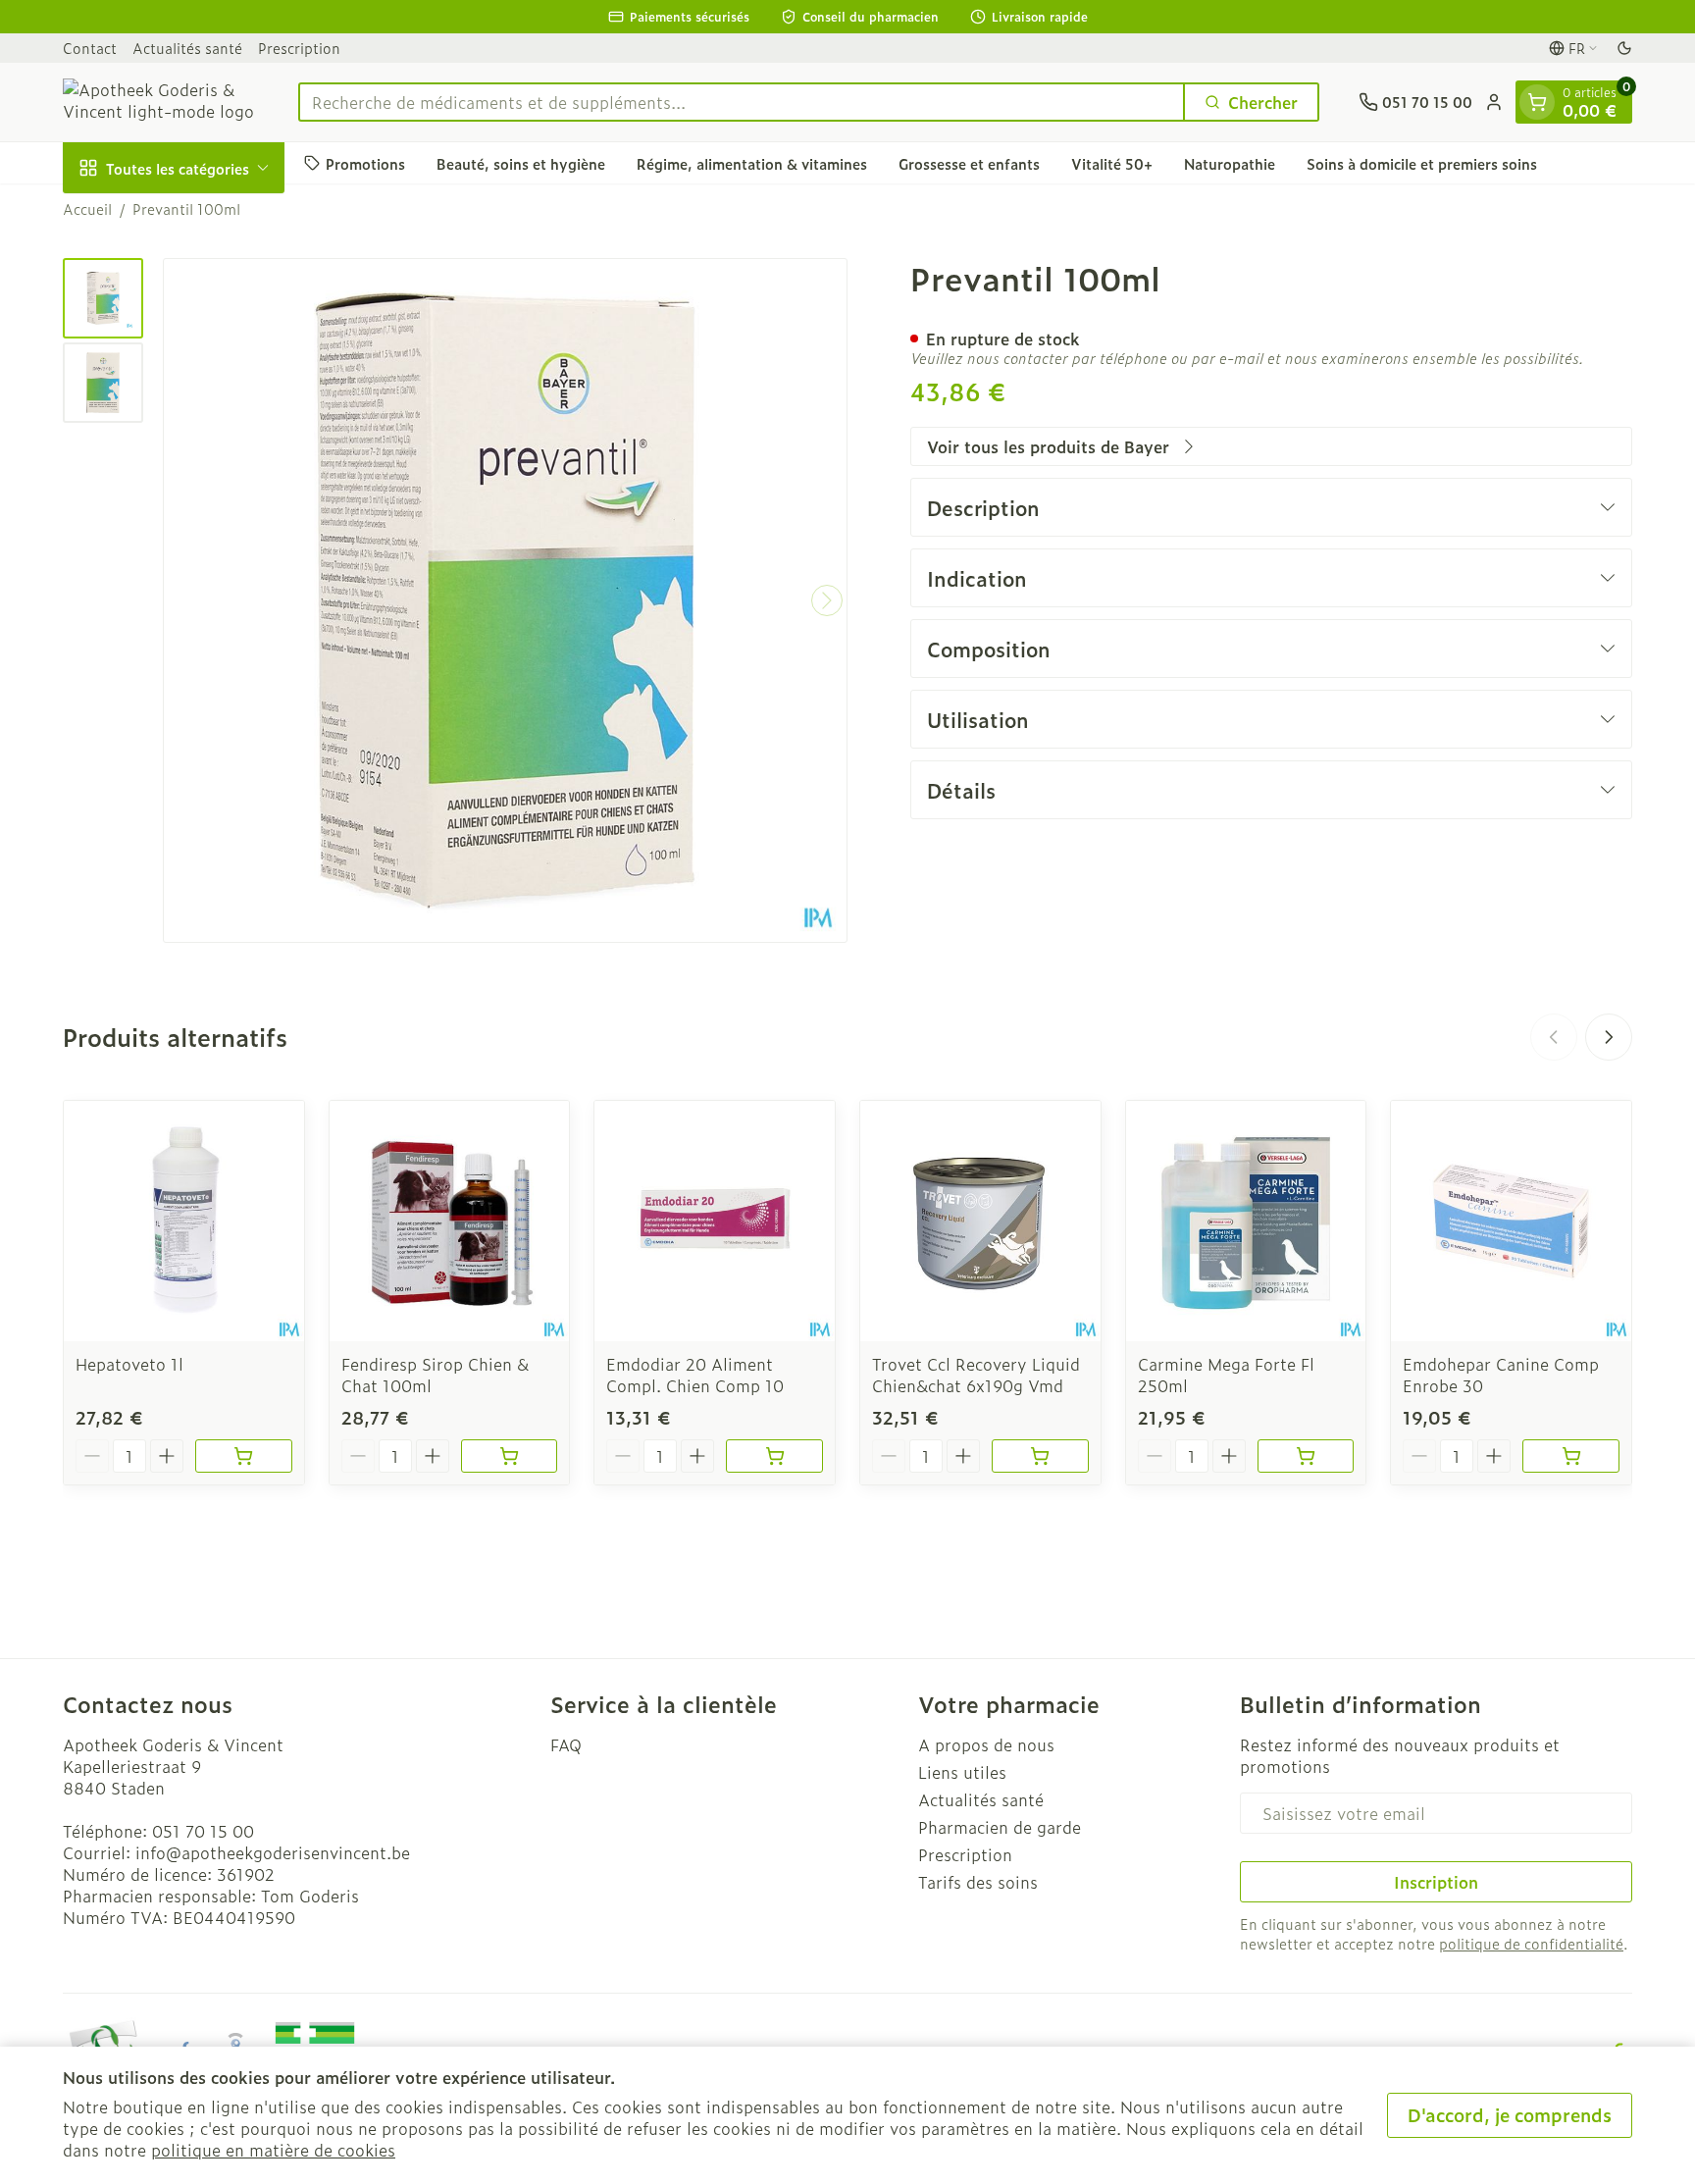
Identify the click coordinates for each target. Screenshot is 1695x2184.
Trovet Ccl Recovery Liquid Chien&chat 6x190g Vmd (976, 1375)
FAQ (566, 1744)
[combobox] (742, 102)
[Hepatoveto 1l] (184, 1221)
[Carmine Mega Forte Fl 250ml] (1246, 1221)
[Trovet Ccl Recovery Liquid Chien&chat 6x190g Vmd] (980, 1221)
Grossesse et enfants (969, 162)
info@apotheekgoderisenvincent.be (273, 1852)
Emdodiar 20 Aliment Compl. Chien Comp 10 (695, 1375)
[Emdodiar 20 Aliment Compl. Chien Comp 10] (715, 1221)
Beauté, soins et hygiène (521, 162)
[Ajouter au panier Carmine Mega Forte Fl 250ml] (1306, 1456)
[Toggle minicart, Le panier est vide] (1537, 102)
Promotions (365, 162)
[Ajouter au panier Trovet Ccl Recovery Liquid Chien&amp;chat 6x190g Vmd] (1040, 1456)
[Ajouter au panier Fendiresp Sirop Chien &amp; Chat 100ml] (510, 1456)
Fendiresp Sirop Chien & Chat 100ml (435, 1375)
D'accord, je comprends (1510, 2115)
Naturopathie (1230, 162)
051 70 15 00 (203, 1831)
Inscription (1436, 1882)
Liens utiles (962, 1772)
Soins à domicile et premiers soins (1422, 162)
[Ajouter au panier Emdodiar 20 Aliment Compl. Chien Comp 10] (774, 1456)
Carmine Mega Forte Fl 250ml (1226, 1375)
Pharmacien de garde (1000, 1827)
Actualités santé (187, 48)
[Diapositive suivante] (1609, 1037)
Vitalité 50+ (1112, 162)
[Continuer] (827, 600)
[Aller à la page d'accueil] (161, 102)
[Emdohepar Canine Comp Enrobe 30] (1511, 1221)
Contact (90, 48)
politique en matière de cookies (273, 2150)
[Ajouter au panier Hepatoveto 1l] (244, 1456)
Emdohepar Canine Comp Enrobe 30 (1501, 1375)
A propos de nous (986, 1744)
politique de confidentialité (1531, 1943)
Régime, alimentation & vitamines (752, 162)
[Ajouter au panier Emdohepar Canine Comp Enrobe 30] (1571, 1456)
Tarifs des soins (978, 1882)
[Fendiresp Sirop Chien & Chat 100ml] (450, 1221)
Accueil (87, 209)
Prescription (299, 48)
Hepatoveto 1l (129, 1364)
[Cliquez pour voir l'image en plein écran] (505, 600)
